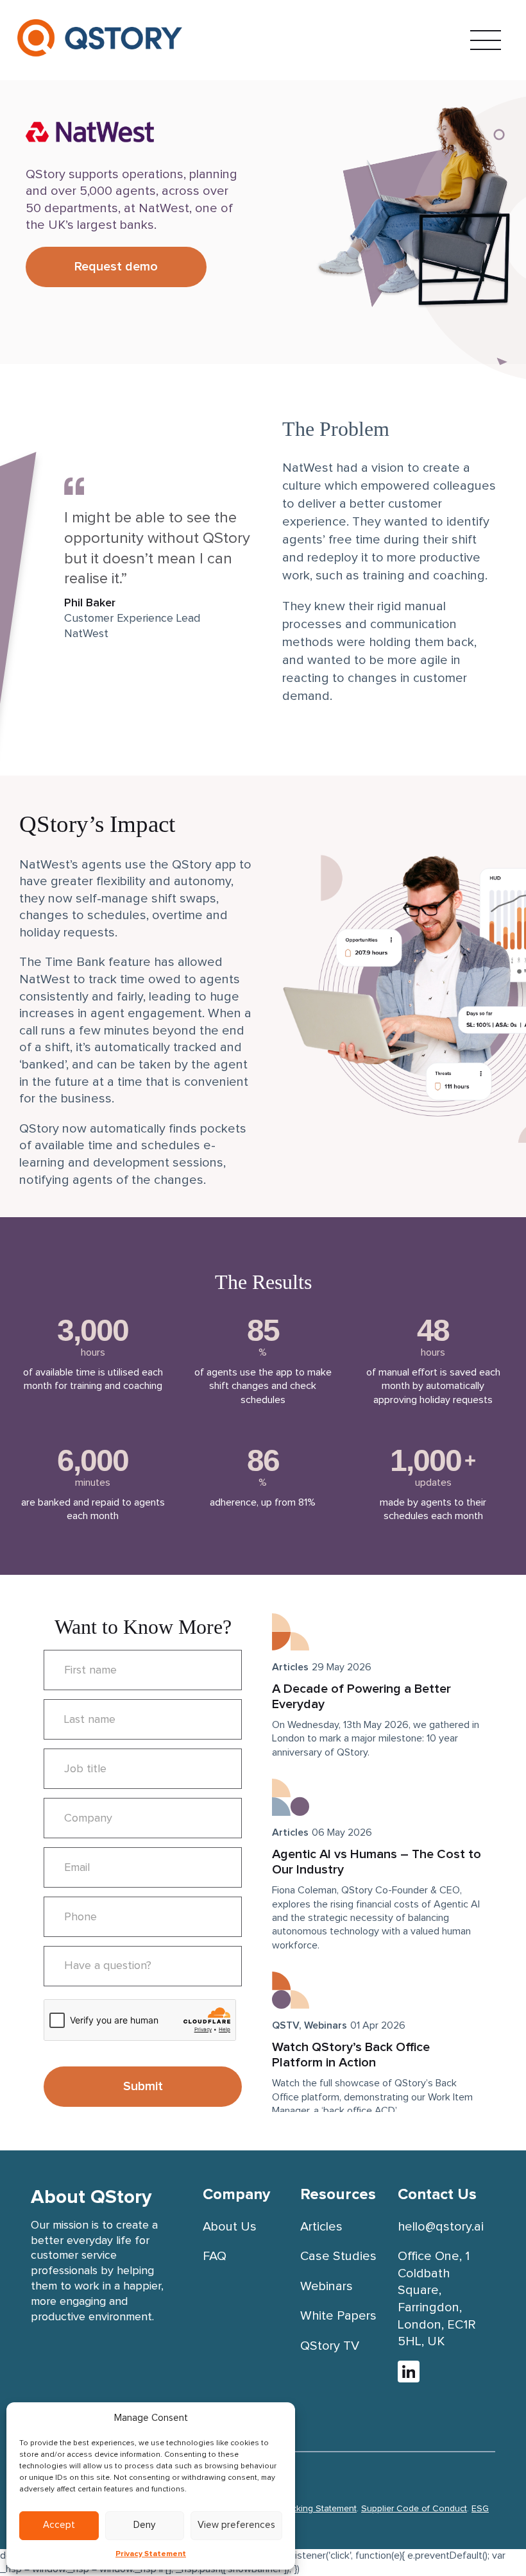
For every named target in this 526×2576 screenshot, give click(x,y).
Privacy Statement (151, 2554)
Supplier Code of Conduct (414, 2509)
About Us (230, 2227)
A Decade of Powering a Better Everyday (361, 1697)
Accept (59, 2525)
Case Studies (338, 2256)
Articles (290, 1667)
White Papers (338, 2316)
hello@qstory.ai (441, 2227)
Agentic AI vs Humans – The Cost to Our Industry (377, 1862)
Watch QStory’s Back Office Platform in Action (351, 2055)
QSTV (285, 2025)
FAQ (215, 2256)
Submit (143, 2086)
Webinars (326, 2025)
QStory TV (330, 2346)
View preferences (236, 2525)
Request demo (116, 267)
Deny (144, 2525)
